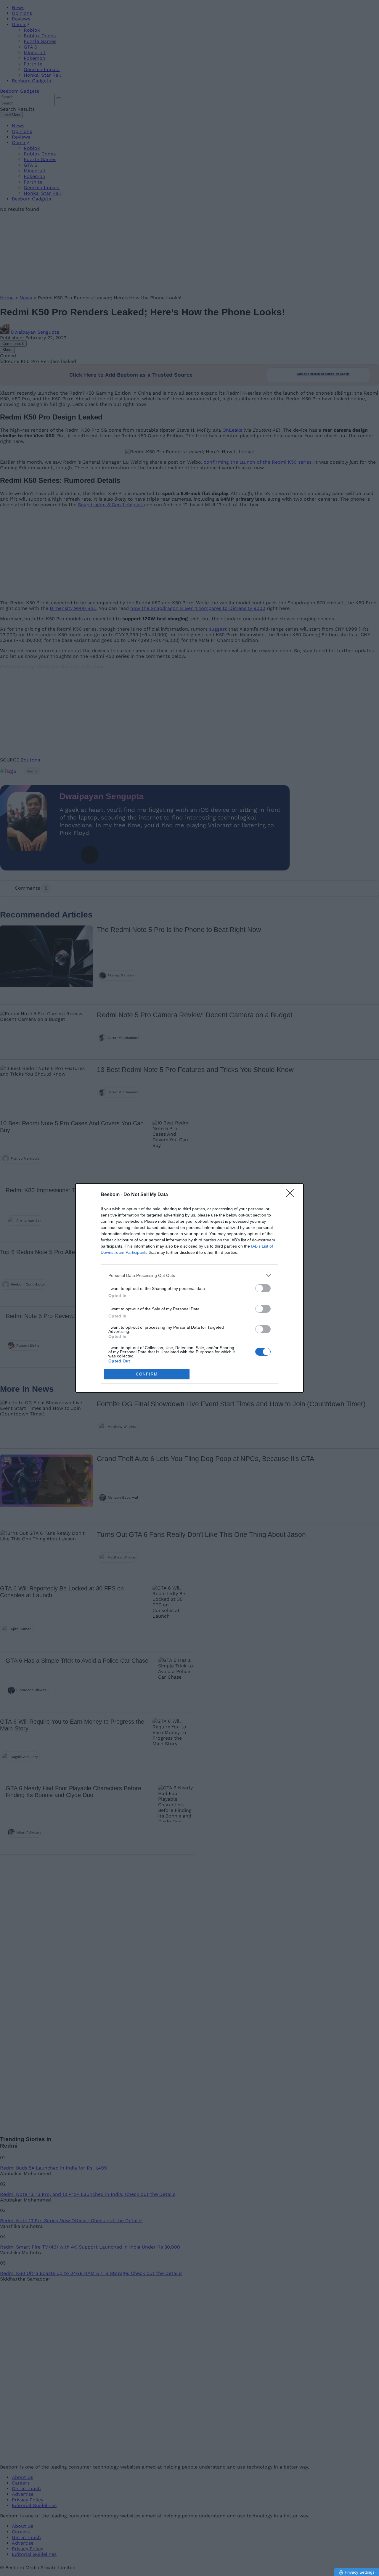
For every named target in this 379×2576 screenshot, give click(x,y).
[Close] (292, 1195)
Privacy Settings (360, 2572)
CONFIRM (147, 1374)
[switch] (263, 1288)
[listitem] (189, 1275)
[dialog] (189, 1288)
